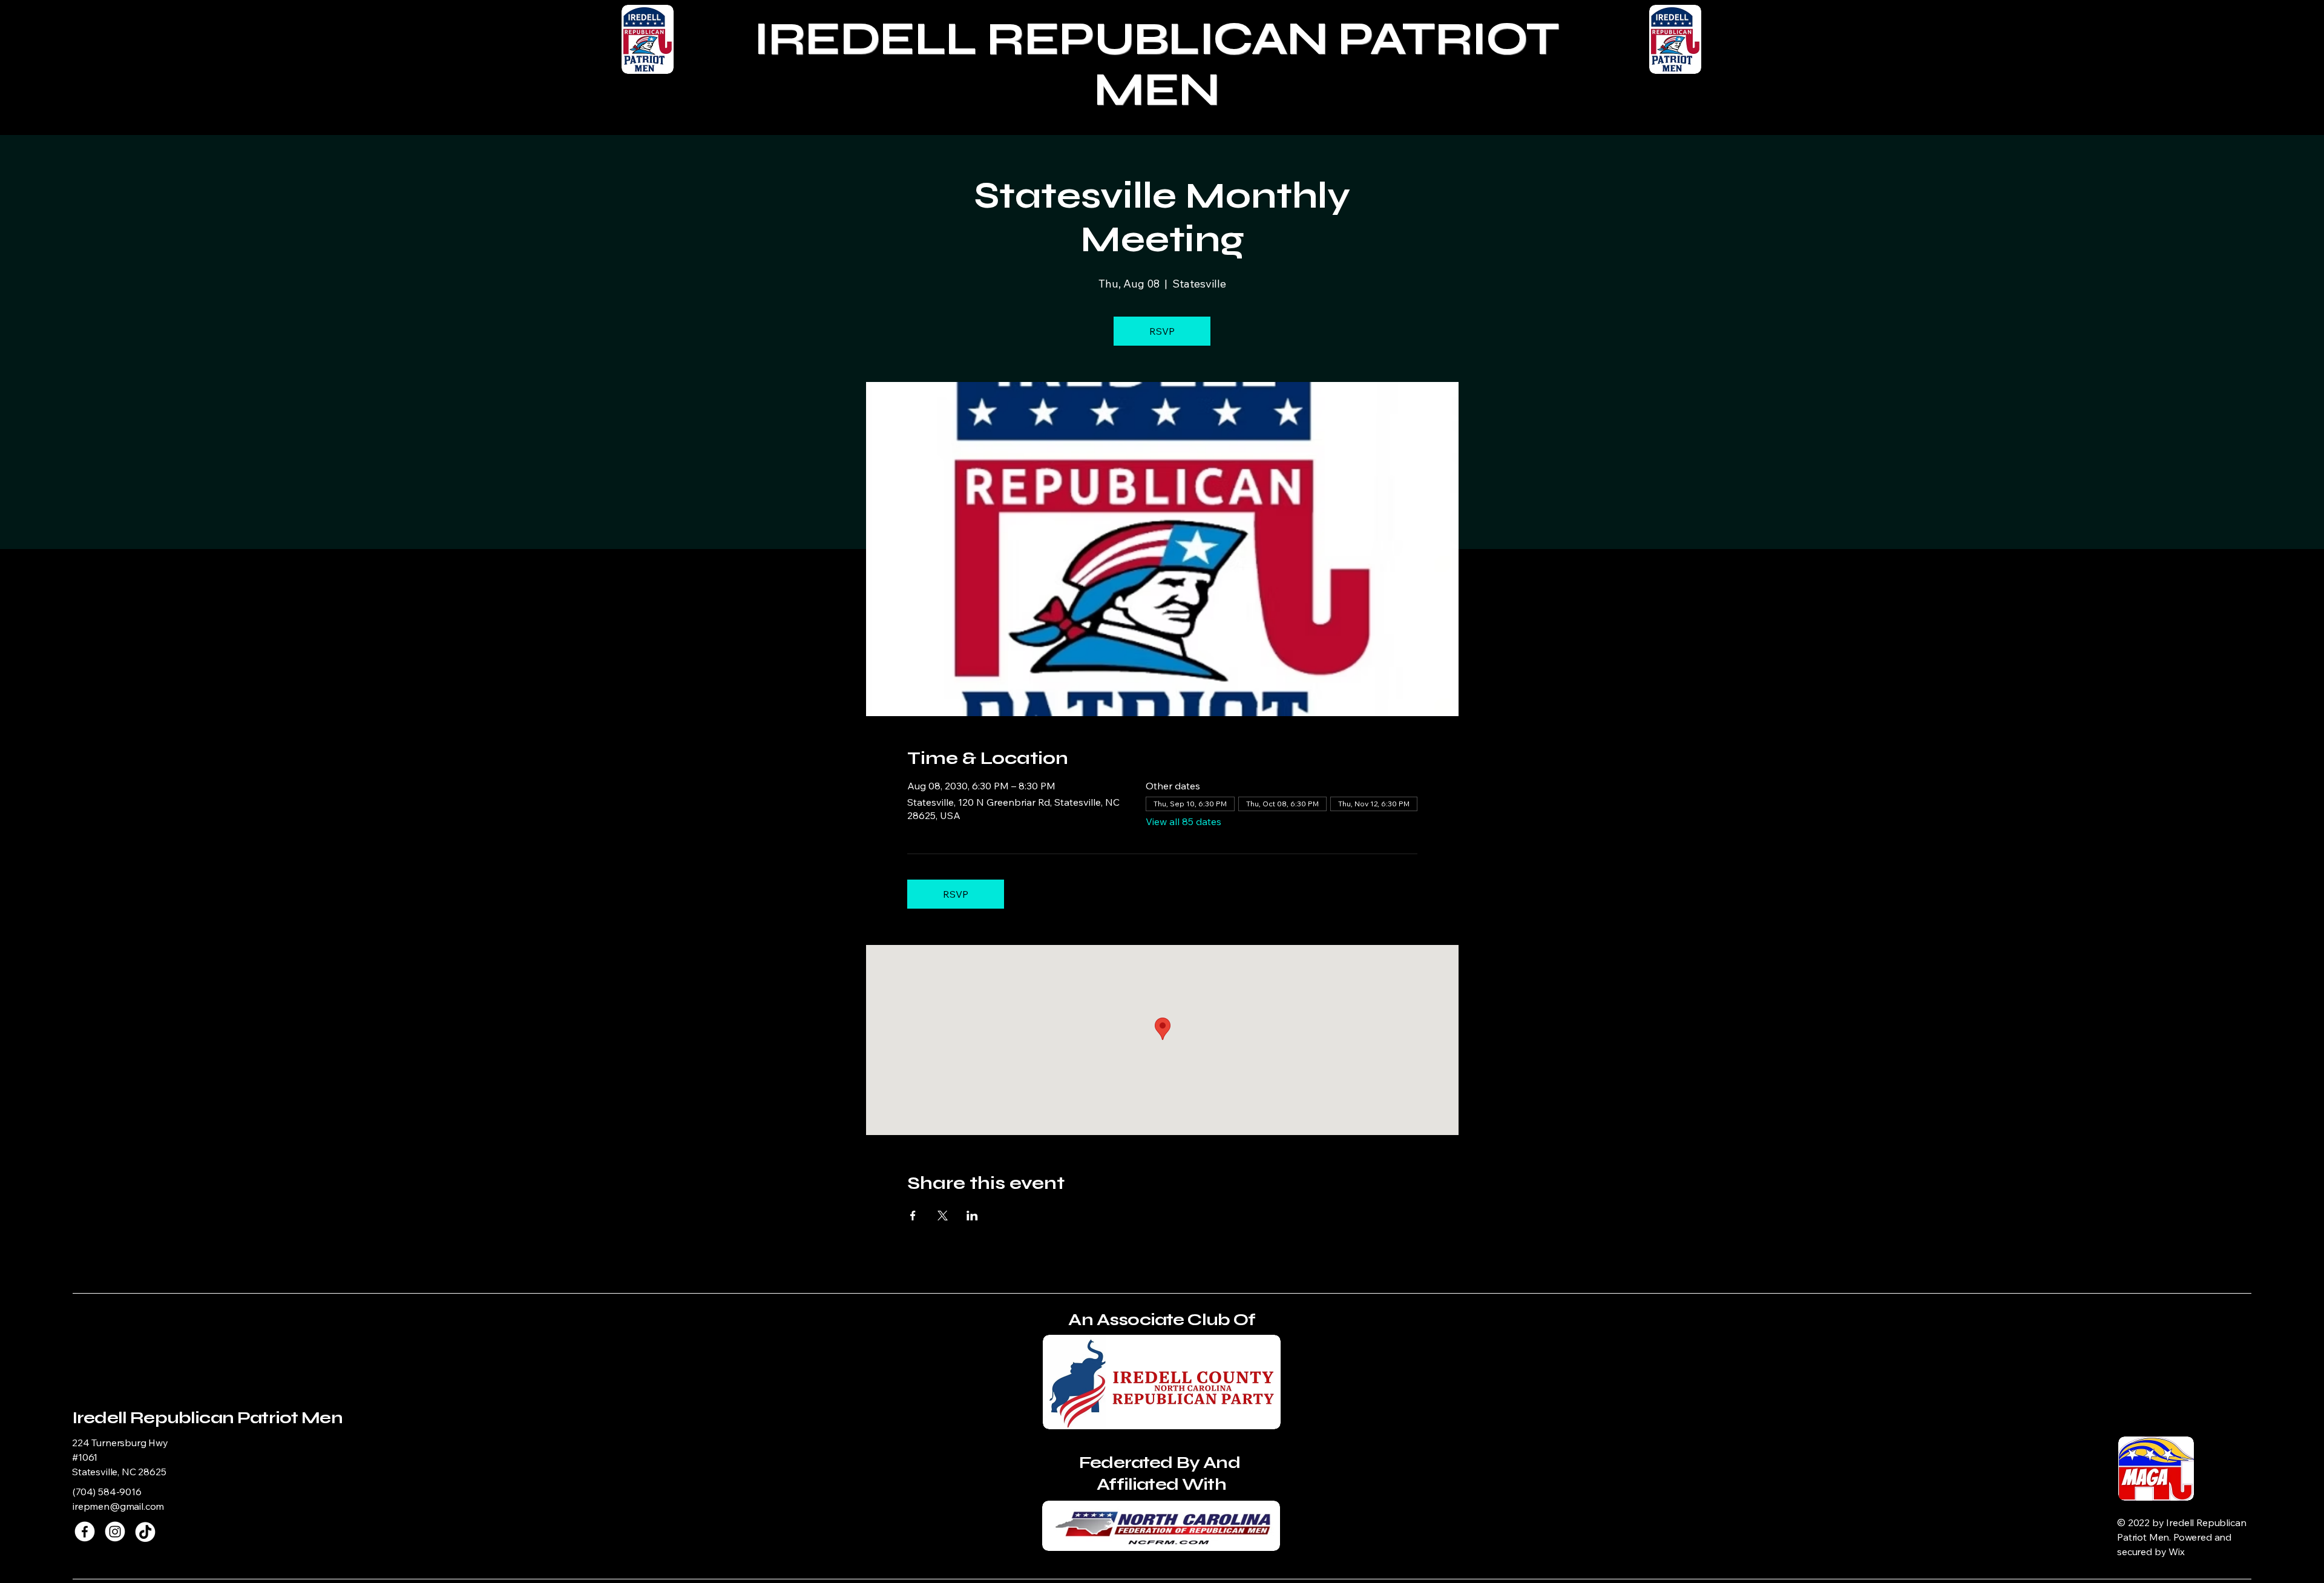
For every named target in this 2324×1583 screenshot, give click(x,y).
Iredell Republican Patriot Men (207, 1418)
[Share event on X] (943, 1216)
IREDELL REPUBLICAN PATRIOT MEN (1156, 64)
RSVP (1162, 331)
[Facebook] (85, 1532)
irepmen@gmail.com (118, 1506)
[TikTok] (145, 1532)
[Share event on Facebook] (913, 1216)
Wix (2178, 1552)
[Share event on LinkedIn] (972, 1216)
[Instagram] (115, 1532)
